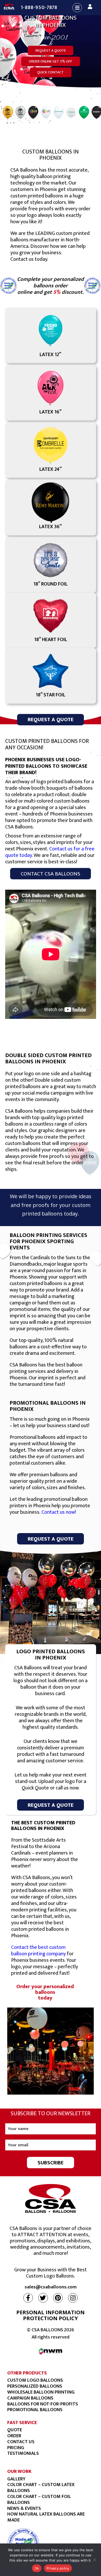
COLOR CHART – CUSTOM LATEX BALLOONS (41, 2488)
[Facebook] (28, 2298)
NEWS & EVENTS (24, 2508)
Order (14, 2436)
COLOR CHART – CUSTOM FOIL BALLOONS (39, 2500)
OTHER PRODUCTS (27, 2373)
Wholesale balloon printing (41, 2392)
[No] (95, 2560)
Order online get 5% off (51, 61)
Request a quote (51, 51)
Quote (15, 2430)
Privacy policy (58, 2568)
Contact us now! (59, 1512)
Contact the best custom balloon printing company (38, 1951)
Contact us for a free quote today (50, 852)
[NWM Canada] (51, 2351)
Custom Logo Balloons (35, 2380)
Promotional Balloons (35, 2410)
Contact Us (21, 2442)
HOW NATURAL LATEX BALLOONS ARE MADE (46, 2517)
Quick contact (51, 72)
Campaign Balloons (30, 2398)
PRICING (16, 2448)
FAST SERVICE (22, 2423)
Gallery (16, 2479)
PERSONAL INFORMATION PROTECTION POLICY (51, 2315)
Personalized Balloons (35, 2386)
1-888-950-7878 (39, 7)
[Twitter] (43, 2298)
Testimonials (23, 2453)
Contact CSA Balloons (51, 874)
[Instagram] (73, 2298)
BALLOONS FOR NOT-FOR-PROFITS (43, 2404)
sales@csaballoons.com (51, 2287)
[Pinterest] (58, 2298)
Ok (37, 2568)
